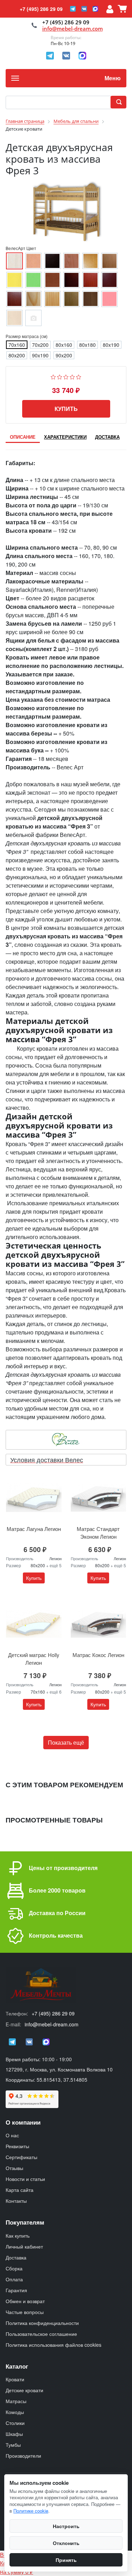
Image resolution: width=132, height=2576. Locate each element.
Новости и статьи (25, 2179)
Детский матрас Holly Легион (34, 1659)
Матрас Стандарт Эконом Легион (98, 1533)
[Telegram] (73, 9)
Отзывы (14, 2168)
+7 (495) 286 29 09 (41, 9)
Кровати (15, 2379)
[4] (72, 376)
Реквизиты (17, 2146)
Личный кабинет (24, 2246)
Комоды (15, 2412)
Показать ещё (66, 1742)
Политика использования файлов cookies (54, 2345)
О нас (12, 2135)
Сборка (14, 2268)
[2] (60, 376)
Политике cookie (31, 2511)
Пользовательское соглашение (41, 2334)
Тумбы (13, 2445)
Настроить (66, 2526)
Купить (66, 409)
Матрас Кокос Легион (98, 1655)
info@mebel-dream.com (73, 29)
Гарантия (16, 2290)
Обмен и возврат (25, 2301)
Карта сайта (20, 2190)
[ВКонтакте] (84, 9)
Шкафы (14, 2434)
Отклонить (66, 2543)
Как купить (18, 2236)
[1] (53, 376)
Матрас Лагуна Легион (34, 1529)
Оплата (14, 2279)
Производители (23, 2456)
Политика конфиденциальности (42, 2323)
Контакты (16, 2201)
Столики (15, 2423)
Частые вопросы (25, 2312)
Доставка (16, 2257)
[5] (79, 376)
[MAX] (95, 9)
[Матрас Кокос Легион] (99, 1624)
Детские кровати (24, 2390)
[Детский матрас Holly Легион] (34, 1624)
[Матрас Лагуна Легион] (34, 1498)
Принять (66, 2560)
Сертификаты (21, 2157)
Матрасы (16, 2401)
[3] (66, 376)
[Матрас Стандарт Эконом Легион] (99, 1498)
